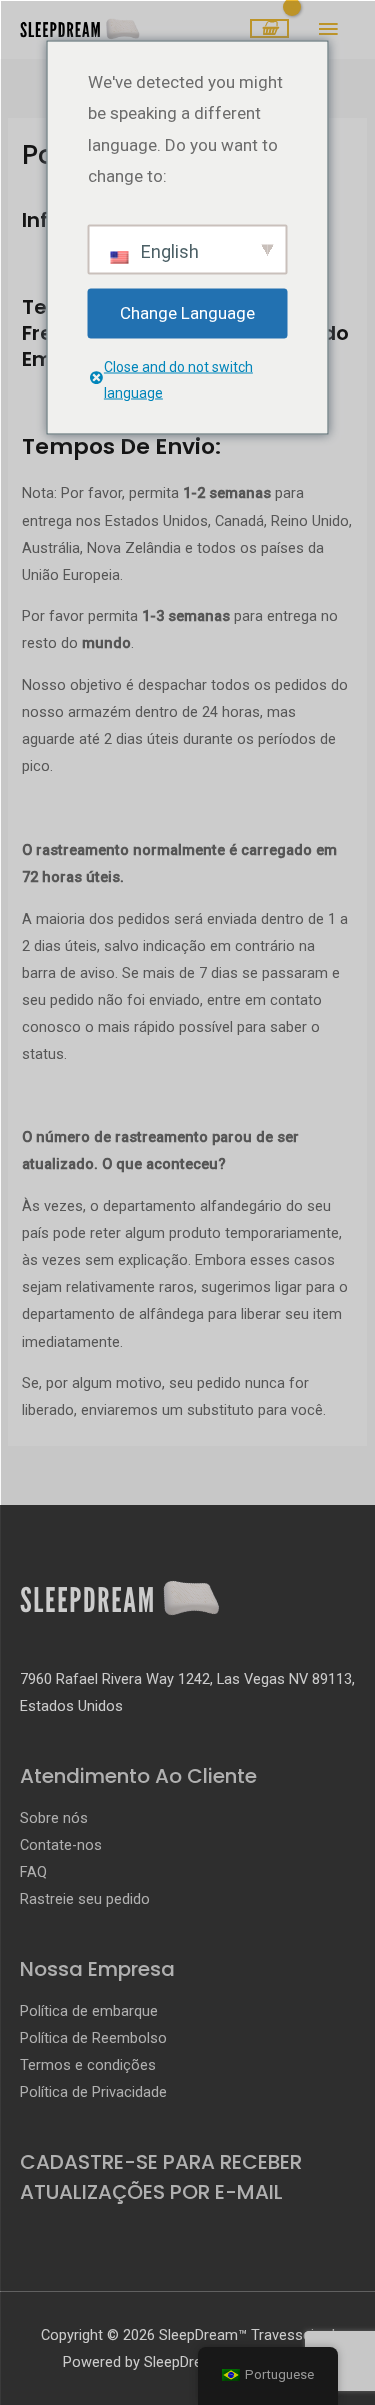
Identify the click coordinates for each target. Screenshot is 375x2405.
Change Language (187, 312)
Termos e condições (88, 2065)
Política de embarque (89, 2011)
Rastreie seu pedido (85, 1899)
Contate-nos (61, 1845)
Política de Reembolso (93, 2038)
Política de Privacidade (93, 2092)
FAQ (33, 1872)
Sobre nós (54, 1818)
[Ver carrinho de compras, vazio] (269, 29)
